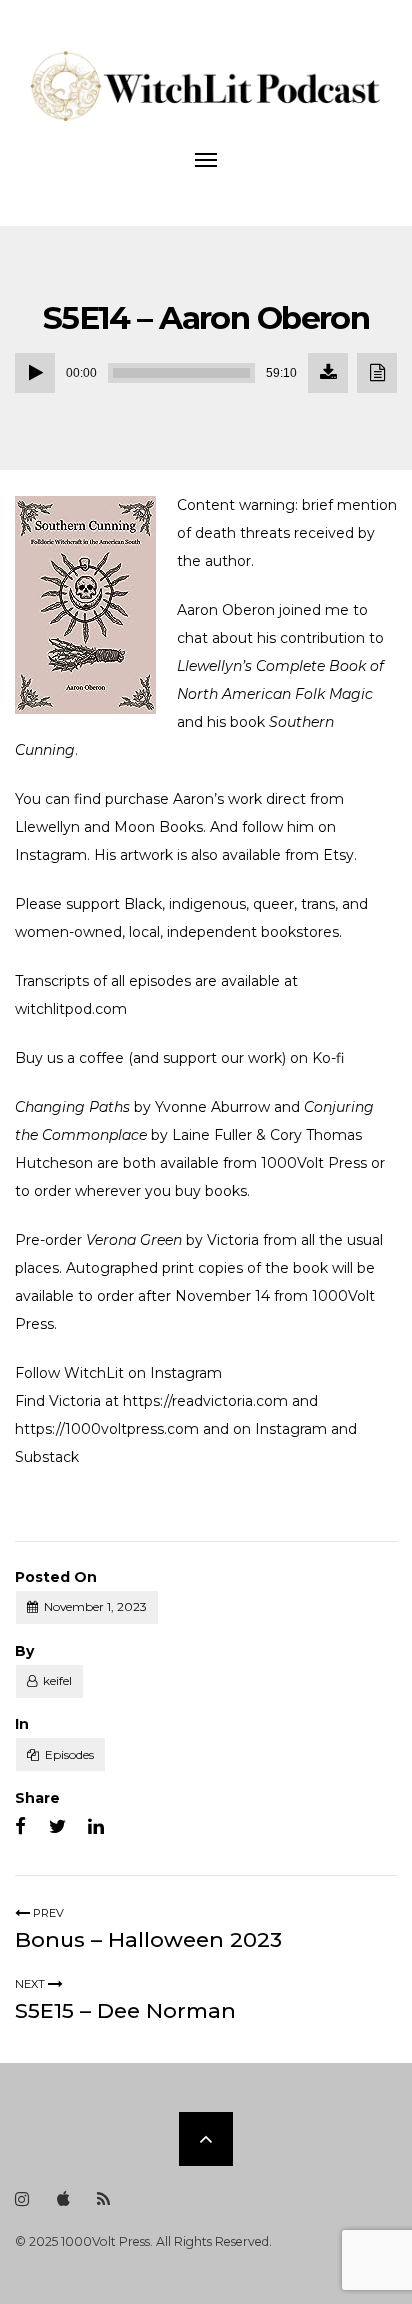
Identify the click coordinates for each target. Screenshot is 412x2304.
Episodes (69, 1754)
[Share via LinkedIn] (96, 1827)
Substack (47, 1457)
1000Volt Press (314, 1163)
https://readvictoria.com (205, 1401)
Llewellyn (47, 827)
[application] (206, 373)
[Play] (35, 373)
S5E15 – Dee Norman (125, 2010)
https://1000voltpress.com (107, 1429)
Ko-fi (328, 1058)
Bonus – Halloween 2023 (148, 1939)
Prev (47, 1913)
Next (31, 1984)
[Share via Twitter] (57, 1827)
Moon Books (158, 827)
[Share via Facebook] (20, 1827)
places (37, 1268)
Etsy (338, 855)
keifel (57, 1680)
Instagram (51, 855)
